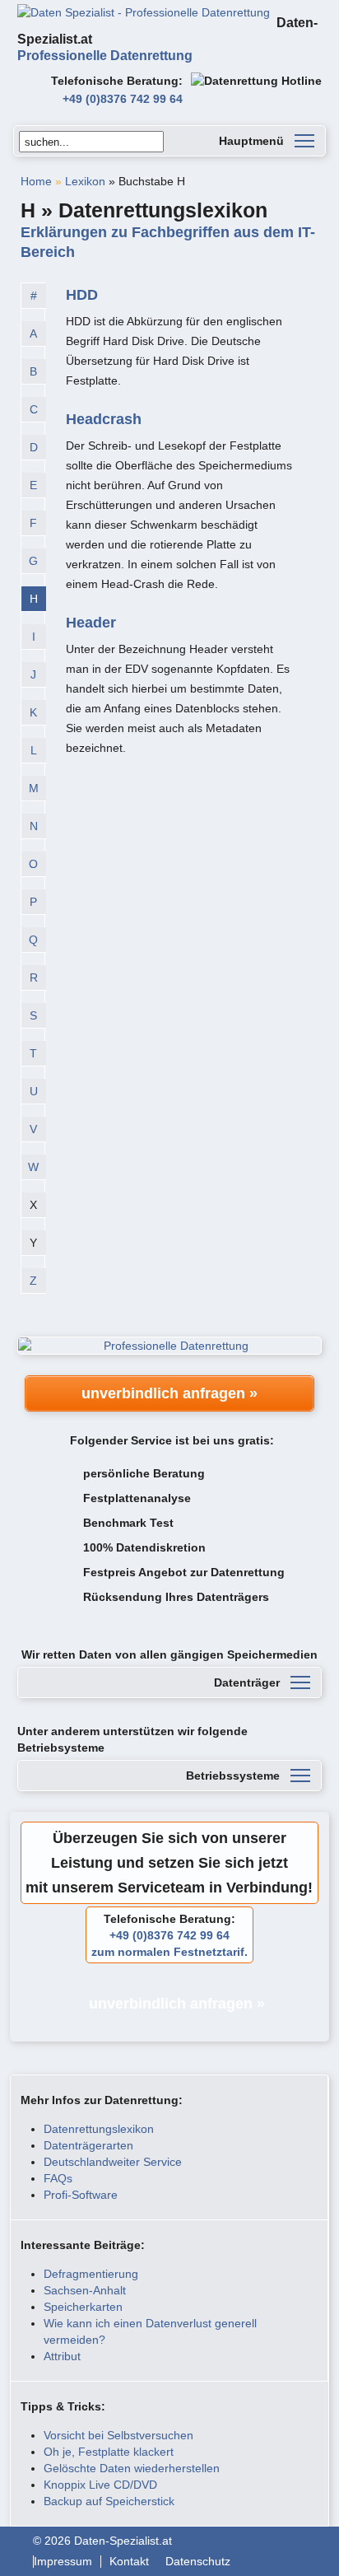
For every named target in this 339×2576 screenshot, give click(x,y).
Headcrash (104, 419)
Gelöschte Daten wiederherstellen (132, 2468)
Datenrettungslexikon (99, 2129)
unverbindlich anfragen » (169, 1393)
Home (36, 181)
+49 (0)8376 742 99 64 (123, 99)
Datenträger (247, 1682)
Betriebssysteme (233, 1776)
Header (91, 623)
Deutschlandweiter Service (113, 2162)
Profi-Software (81, 2195)
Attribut (62, 2356)
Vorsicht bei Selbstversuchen (118, 2435)
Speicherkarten (83, 2307)
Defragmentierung (91, 2274)
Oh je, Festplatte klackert (109, 2452)
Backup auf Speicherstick (109, 2501)
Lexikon (85, 181)
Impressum (63, 2562)
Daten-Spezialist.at (167, 39)
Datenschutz (198, 2562)
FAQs (58, 2178)
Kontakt (129, 2562)
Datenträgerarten (88, 2145)
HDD (82, 295)
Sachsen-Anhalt (85, 2290)
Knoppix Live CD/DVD (100, 2485)
